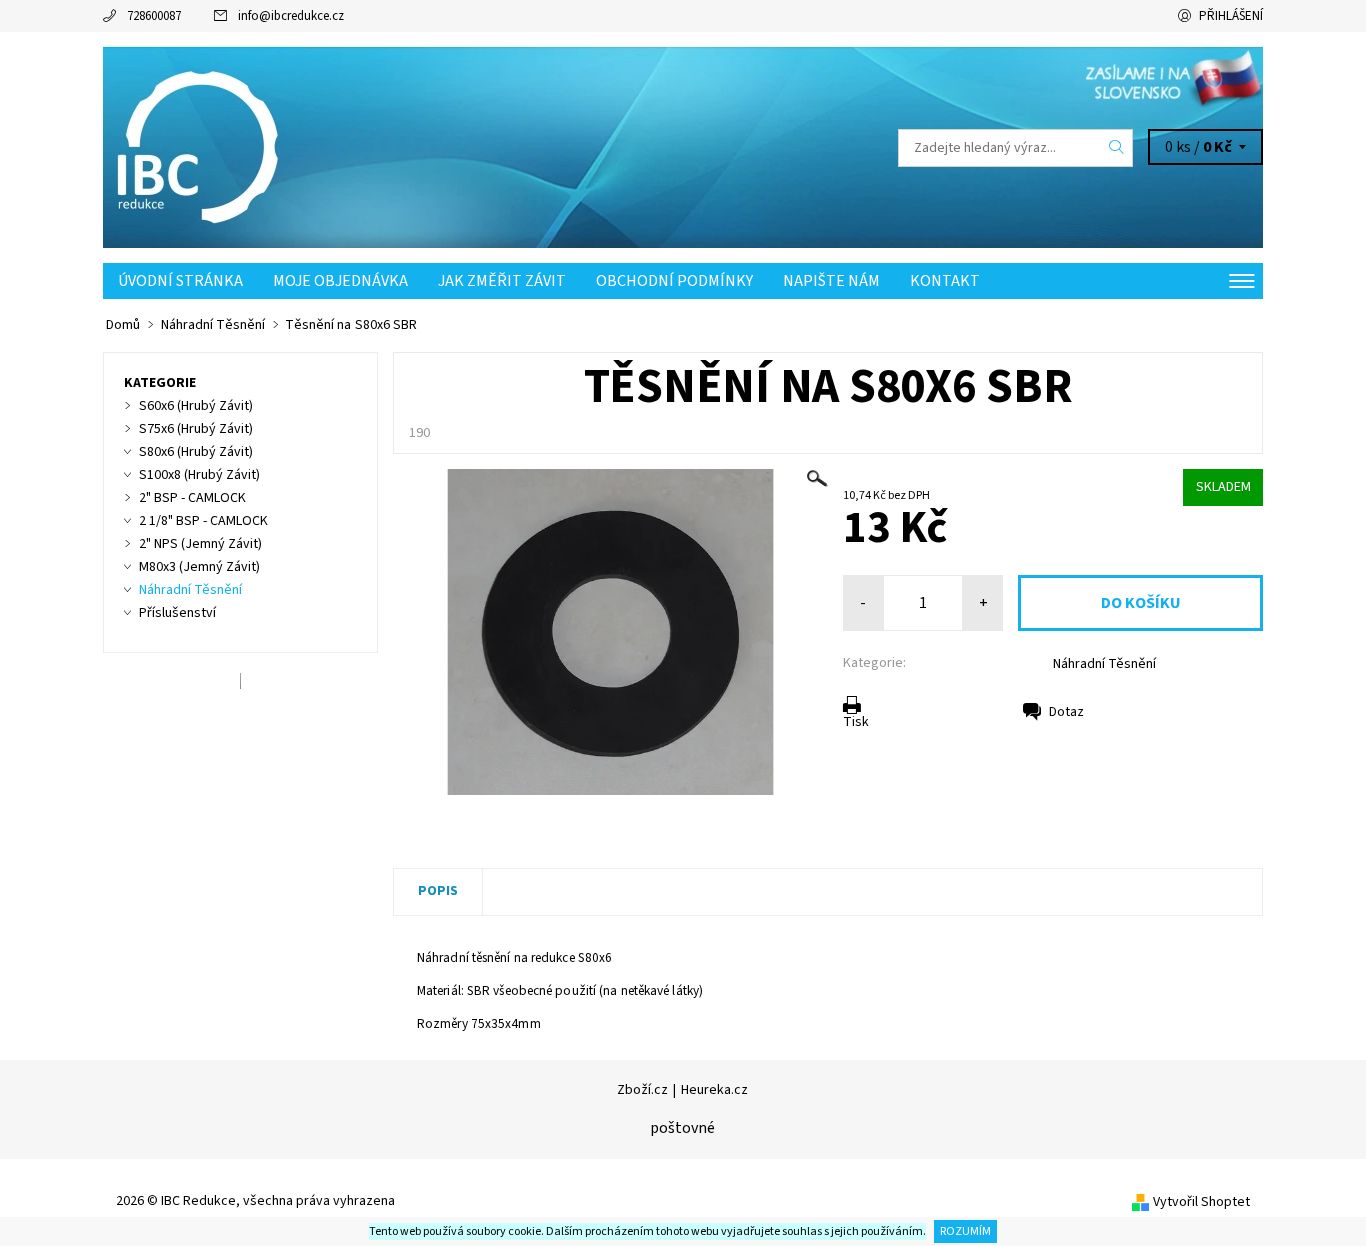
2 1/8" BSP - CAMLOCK (203, 521)
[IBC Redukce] (203, 147)
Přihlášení (1231, 16)
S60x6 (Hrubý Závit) (196, 406)
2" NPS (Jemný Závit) (200, 544)
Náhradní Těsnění (1104, 664)
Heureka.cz (714, 1090)
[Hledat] (1117, 148)
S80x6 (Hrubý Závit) (196, 452)
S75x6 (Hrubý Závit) (196, 429)
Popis (438, 891)
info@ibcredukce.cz (291, 16)
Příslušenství (177, 613)
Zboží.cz (642, 1090)
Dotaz (1066, 712)
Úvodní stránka (180, 281)
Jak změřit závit (502, 281)
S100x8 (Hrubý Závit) (199, 475)
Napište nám (831, 281)
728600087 (154, 16)
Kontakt (945, 281)
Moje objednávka (340, 281)
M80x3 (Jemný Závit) (199, 567)
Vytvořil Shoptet (1201, 1202)
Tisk (856, 722)
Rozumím (965, 1231)
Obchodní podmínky (674, 281)
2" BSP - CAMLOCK (192, 498)
